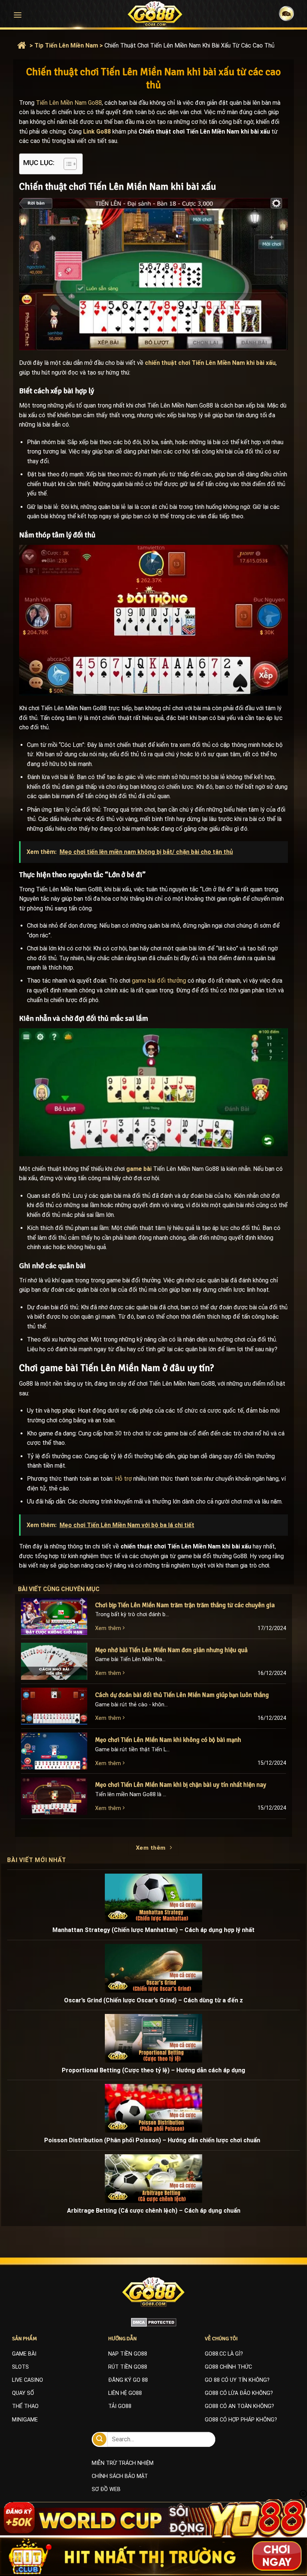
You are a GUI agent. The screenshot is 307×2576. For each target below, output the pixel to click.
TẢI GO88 (120, 2406)
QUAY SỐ (23, 2393)
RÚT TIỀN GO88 (128, 2367)
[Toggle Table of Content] (66, 164)
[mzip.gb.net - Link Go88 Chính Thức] (155, 14)
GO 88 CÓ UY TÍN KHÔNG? (237, 2380)
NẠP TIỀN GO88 (128, 2354)
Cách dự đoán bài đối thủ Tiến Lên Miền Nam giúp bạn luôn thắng (182, 1695)
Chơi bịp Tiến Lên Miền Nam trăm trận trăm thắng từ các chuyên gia (186, 1605)
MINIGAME (25, 2420)
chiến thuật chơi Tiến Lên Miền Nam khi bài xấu (210, 363)
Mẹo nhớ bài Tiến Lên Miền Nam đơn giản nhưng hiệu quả (171, 1650)
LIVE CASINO (28, 2380)
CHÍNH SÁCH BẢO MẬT (120, 2476)
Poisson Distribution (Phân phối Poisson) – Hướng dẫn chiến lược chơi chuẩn (154, 2140)
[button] (18, 15)
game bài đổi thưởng (159, 981)
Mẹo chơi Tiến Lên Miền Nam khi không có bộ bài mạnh (168, 1740)
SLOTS (20, 2367)
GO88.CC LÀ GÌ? (224, 2354)
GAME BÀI (24, 2354)
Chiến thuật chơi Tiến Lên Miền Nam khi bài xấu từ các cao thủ (189, 45)
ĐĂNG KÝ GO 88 (128, 2380)
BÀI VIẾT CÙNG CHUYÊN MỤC (66, 1589)
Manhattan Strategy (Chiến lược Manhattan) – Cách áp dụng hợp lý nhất (153, 1930)
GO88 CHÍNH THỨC (228, 2367)
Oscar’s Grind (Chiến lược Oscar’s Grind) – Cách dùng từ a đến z (153, 2000)
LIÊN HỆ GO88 (125, 2393)
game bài (139, 1169)
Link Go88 (97, 132)
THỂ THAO (25, 2406)
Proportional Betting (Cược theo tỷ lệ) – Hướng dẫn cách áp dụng (153, 2070)
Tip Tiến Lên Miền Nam (66, 45)
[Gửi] (100, 2439)
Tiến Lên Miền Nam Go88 (69, 103)
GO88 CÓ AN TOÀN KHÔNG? (239, 2406)
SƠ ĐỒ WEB (106, 2489)
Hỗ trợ (123, 1479)
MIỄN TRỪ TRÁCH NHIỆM (123, 2463)
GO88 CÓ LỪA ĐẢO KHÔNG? (239, 2393)
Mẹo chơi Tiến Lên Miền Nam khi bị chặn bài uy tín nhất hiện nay (181, 1785)
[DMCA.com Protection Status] (154, 2322)
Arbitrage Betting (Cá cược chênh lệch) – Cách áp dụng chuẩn (154, 2211)
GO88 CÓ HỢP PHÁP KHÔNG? (241, 2420)
